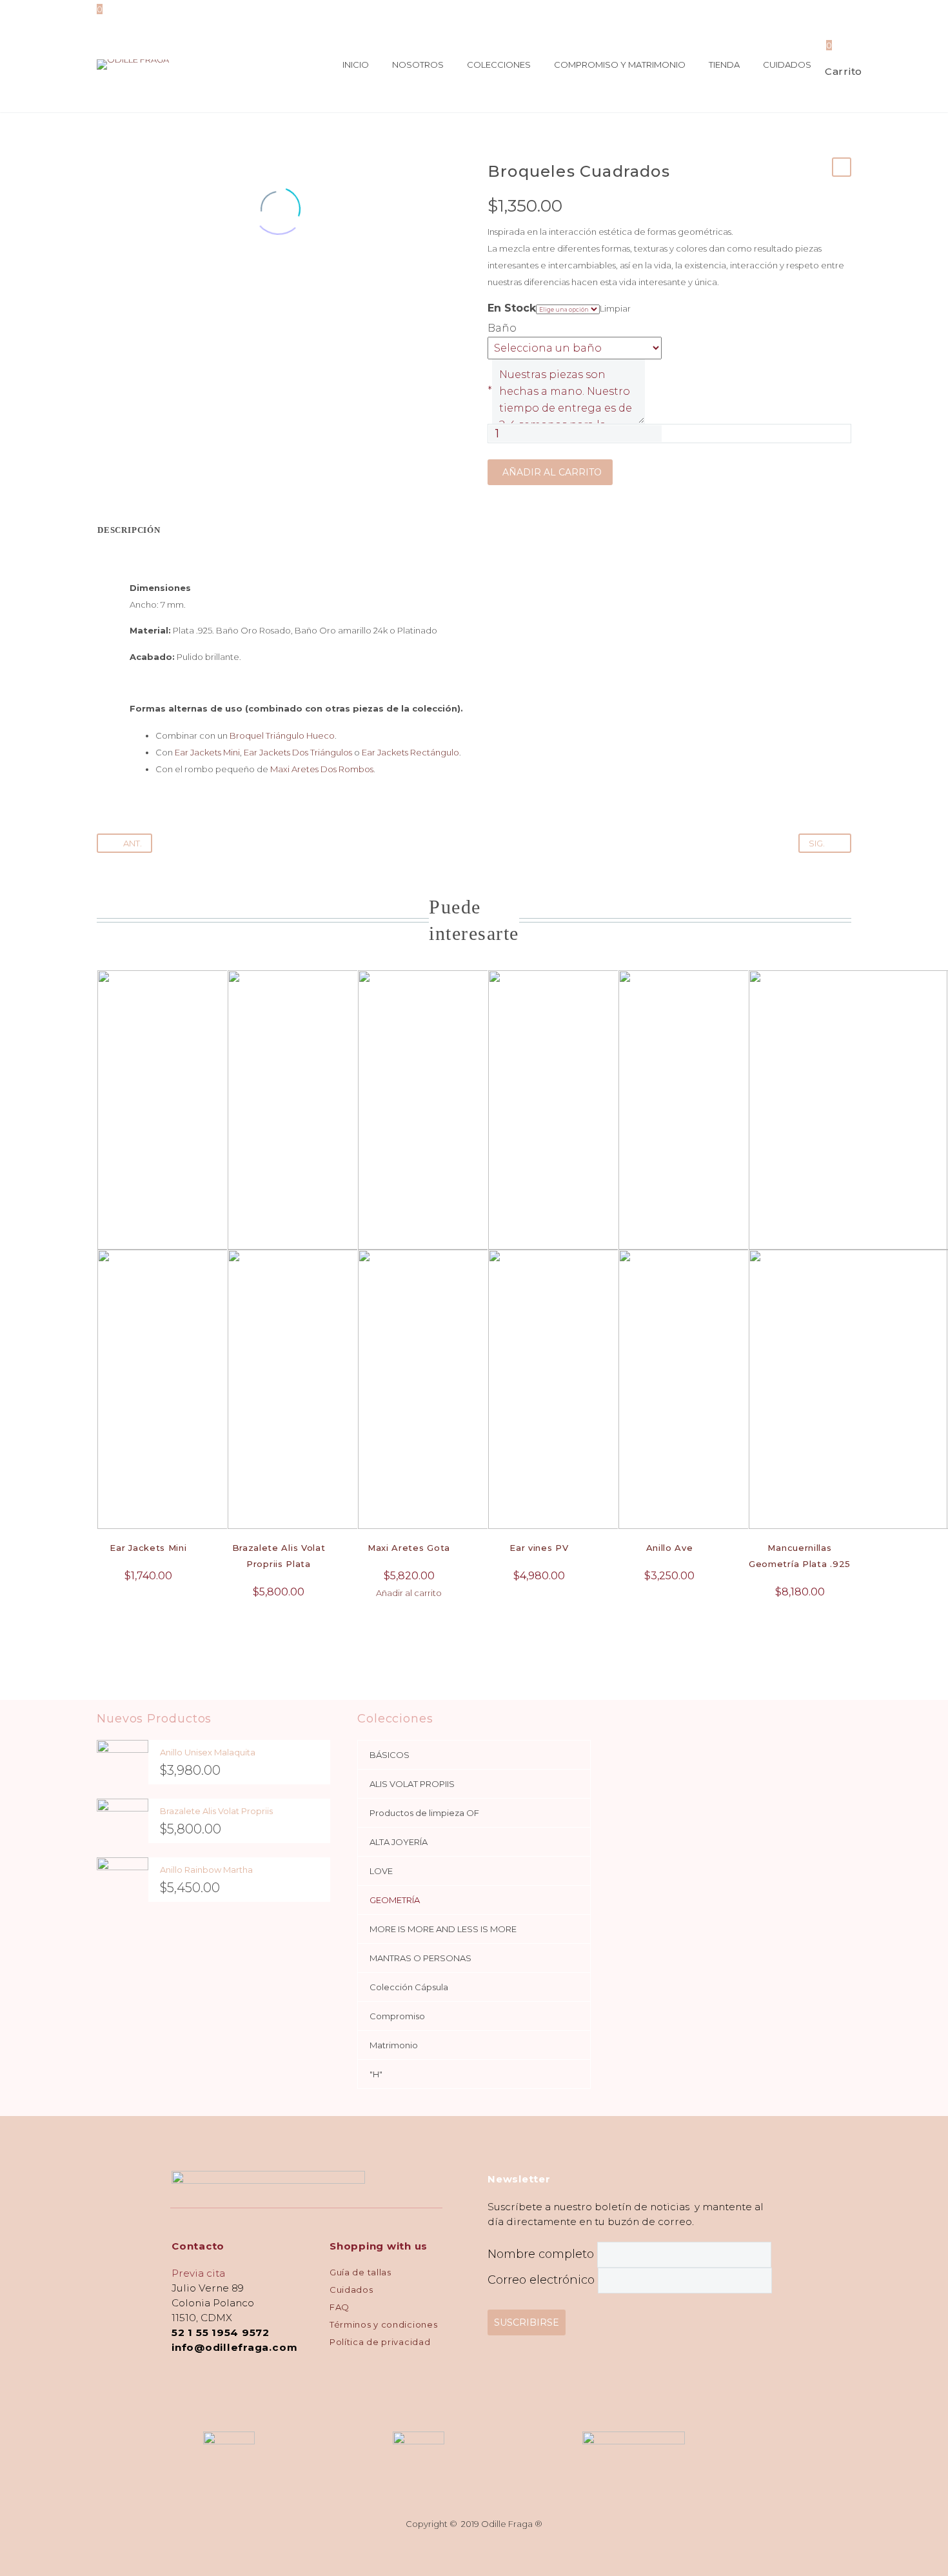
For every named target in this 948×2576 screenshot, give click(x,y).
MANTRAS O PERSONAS (420, 1958)
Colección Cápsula (409, 1987)
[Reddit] (202, 279)
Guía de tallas (360, 2272)
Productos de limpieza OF (424, 1813)
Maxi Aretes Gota (409, 1548)
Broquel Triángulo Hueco (282, 735)
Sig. (817, 843)
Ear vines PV (539, 1548)
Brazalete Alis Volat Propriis (216, 1811)
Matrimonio (394, 2045)
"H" (376, 2074)
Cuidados (351, 2290)
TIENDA (724, 65)
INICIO (356, 65)
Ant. (133, 843)
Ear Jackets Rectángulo (410, 752)
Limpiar (615, 308)
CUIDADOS (787, 65)
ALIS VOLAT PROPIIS (412, 1784)
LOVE (381, 1871)
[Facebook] (105, 279)
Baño (502, 328)
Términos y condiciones (383, 2324)
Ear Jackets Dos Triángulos (298, 752)
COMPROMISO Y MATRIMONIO (620, 65)
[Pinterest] (144, 279)
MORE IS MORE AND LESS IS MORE (443, 1929)
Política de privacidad (380, 2342)
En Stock (512, 308)
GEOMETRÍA (395, 1900)
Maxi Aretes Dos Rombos (322, 769)
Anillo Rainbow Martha (206, 1870)
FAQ (340, 2307)
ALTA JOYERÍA (399, 1842)
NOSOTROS (418, 65)
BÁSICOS (390, 1755)
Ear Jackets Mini (207, 752)
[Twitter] (124, 279)
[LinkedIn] (183, 279)
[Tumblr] (163, 279)
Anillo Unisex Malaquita (208, 1752)
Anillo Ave (670, 1548)
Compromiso (397, 2016)
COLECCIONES (499, 65)
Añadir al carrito (552, 472)
